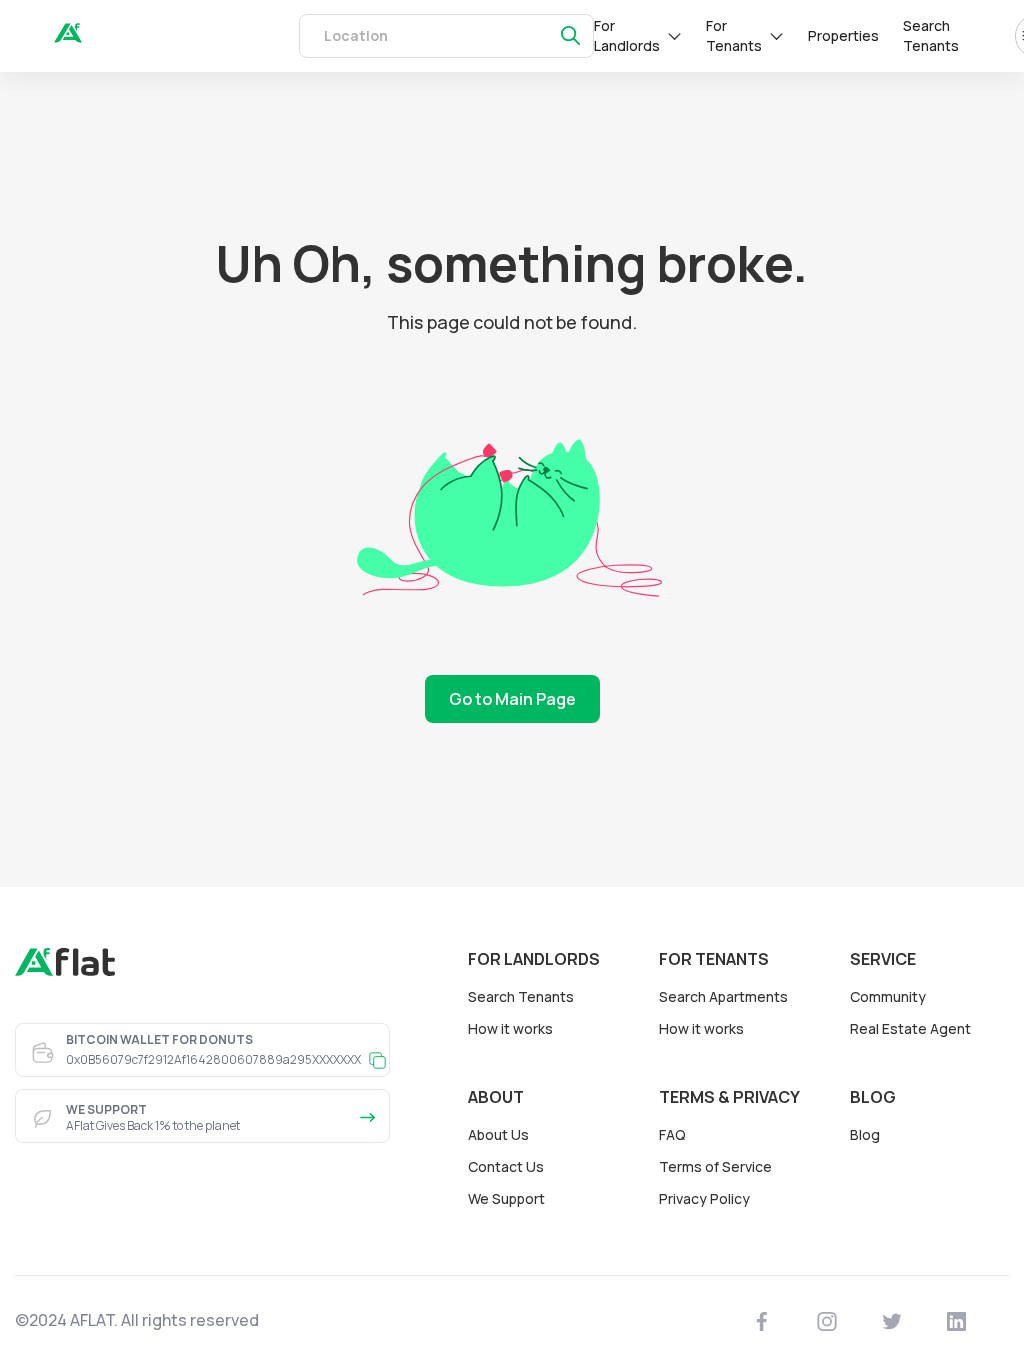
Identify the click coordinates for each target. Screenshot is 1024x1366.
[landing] (65, 971)
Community (888, 996)
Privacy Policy (704, 1198)
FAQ (672, 1134)
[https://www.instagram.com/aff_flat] (827, 1321)
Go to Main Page (512, 699)
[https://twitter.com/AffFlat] (892, 1321)
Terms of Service (715, 1166)
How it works (510, 1028)
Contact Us (506, 1166)
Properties (843, 35)
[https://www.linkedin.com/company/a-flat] (957, 1321)
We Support (506, 1198)
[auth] (68, 37)
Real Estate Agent (910, 1028)
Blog (865, 1134)
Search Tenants (931, 35)
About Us (498, 1134)
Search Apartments (723, 996)
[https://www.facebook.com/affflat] (762, 1321)
